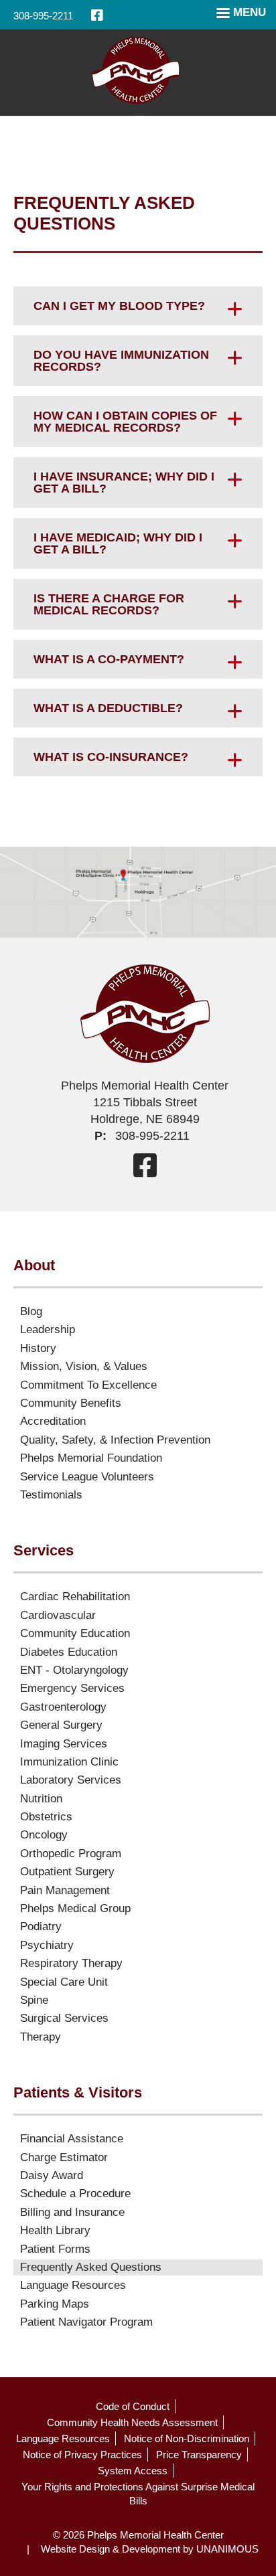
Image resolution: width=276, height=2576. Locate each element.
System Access (133, 2471)
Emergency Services (72, 1688)
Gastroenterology (63, 1707)
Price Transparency (199, 2455)
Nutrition (41, 1799)
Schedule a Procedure (75, 2194)
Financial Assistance (72, 2139)
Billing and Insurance (72, 2212)
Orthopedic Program (71, 1854)
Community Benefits (71, 1403)
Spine (34, 2000)
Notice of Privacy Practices (82, 2455)
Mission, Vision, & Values (84, 1366)
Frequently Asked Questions (91, 2267)
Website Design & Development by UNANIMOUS (150, 2549)
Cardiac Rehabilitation (75, 1597)
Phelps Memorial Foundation (91, 1458)
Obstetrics (46, 1817)
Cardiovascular (58, 1615)
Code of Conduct (133, 2406)
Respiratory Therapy (71, 1963)
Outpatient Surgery (67, 1872)
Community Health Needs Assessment (132, 2422)
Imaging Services (64, 1744)
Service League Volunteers (87, 1477)
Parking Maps (55, 2304)
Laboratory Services (71, 1780)
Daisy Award (52, 2175)
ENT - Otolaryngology (74, 1670)
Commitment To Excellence (88, 1385)
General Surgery (61, 1725)
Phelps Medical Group (75, 1908)
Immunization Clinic (69, 1762)
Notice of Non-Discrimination (187, 2438)
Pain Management (65, 1890)
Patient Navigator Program (86, 2322)
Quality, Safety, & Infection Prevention (115, 1440)
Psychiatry (47, 1945)
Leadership (48, 1329)
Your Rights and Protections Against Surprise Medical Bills (138, 2494)
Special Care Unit (64, 1982)
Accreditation (53, 1421)
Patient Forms (55, 2249)
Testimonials (51, 1495)
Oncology (44, 1835)
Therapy (41, 2037)
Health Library (55, 2230)
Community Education (75, 1633)
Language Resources (73, 2285)
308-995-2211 (43, 16)
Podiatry (41, 1926)
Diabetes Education (69, 1652)
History (38, 1348)
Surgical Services (64, 2018)
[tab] (138, 306)
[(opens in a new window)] (97, 15)
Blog (31, 1311)
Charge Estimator (64, 2157)
